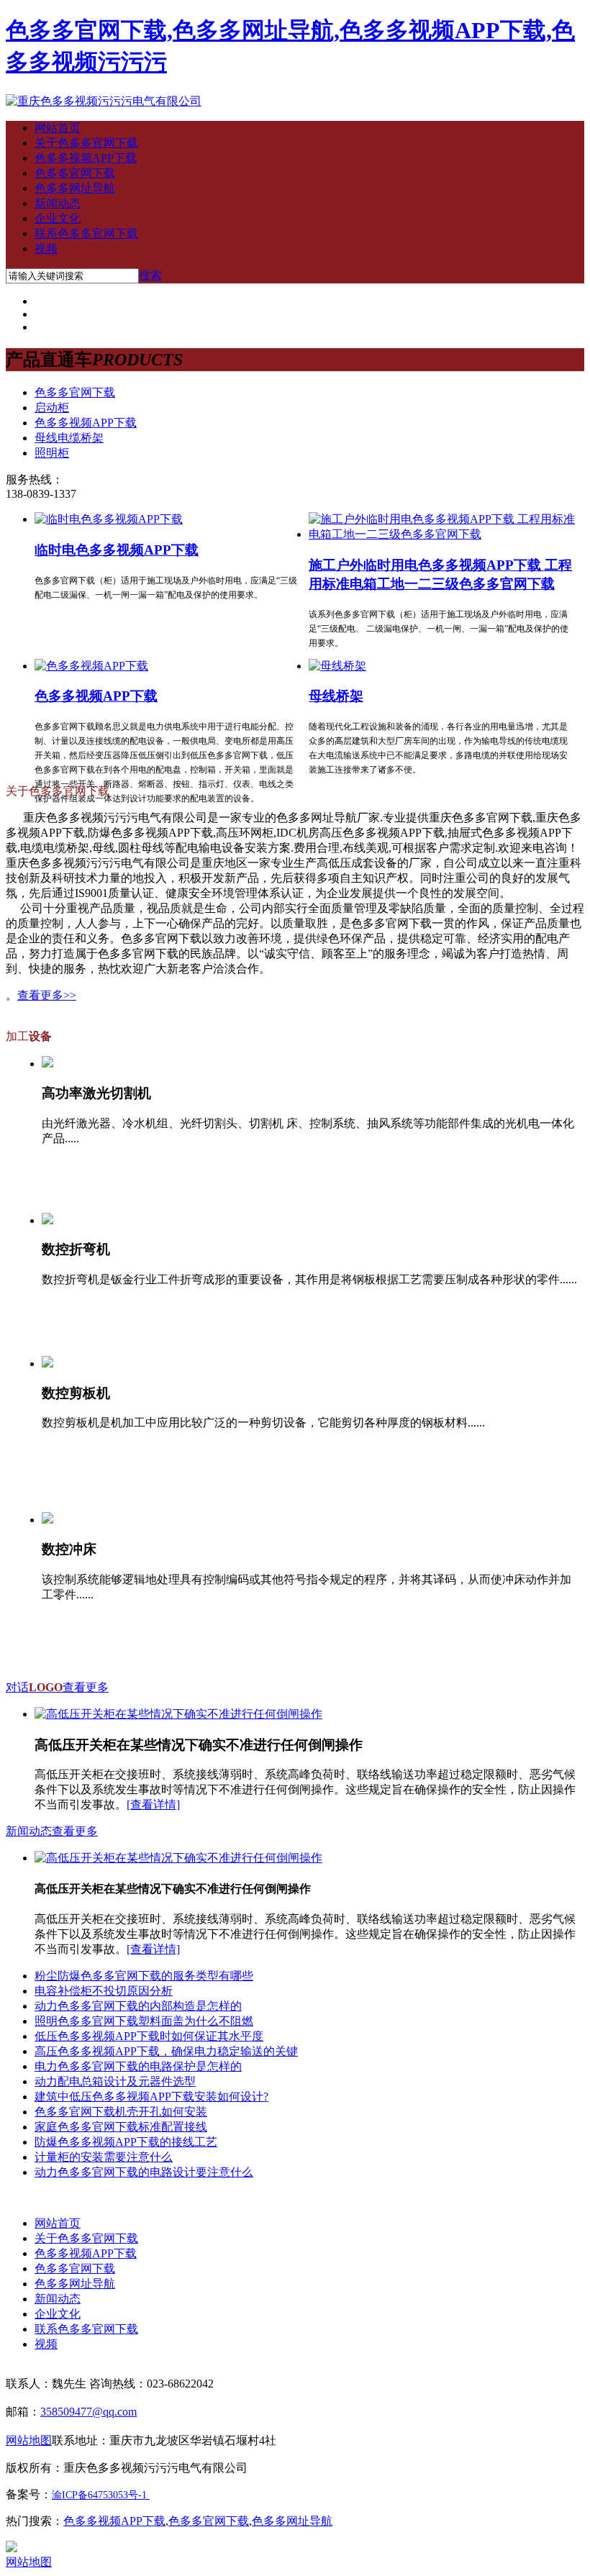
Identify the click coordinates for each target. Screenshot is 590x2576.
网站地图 (29, 2562)
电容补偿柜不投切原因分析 (104, 1991)
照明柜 (52, 453)
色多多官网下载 (75, 173)
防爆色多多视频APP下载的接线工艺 (126, 2142)
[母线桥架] (337, 666)
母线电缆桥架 (69, 438)
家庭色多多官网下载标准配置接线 (121, 2127)
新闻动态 (58, 203)
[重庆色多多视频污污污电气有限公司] (104, 101)
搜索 (150, 275)
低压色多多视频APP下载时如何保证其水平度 (149, 2036)
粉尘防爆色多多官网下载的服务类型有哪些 (144, 1976)
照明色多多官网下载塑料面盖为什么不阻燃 (144, 2021)
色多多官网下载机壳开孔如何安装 (121, 2112)
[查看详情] (153, 1804)
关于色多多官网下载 (86, 143)
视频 (46, 249)
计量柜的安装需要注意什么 (104, 2157)
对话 (34, 1687)
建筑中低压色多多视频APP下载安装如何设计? (151, 2097)
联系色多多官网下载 (86, 233)
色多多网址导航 (75, 188)
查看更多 (86, 1687)
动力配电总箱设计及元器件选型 (115, 2081)
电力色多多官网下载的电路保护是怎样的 (138, 2066)
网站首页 (58, 128)
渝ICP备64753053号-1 (99, 2495)
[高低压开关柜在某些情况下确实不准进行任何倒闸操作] (178, 1714)
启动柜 (52, 408)
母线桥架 (336, 696)
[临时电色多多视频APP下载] (109, 519)
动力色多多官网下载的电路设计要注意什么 (144, 2172)
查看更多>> (47, 995)
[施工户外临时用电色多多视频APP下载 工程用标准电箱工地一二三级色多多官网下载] (442, 534)
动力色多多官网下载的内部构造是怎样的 (138, 2006)
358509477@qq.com (88, 2412)
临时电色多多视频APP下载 (117, 550)
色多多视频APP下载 (86, 158)
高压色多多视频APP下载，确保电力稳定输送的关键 (166, 2051)
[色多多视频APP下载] (91, 666)
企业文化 (58, 218)
